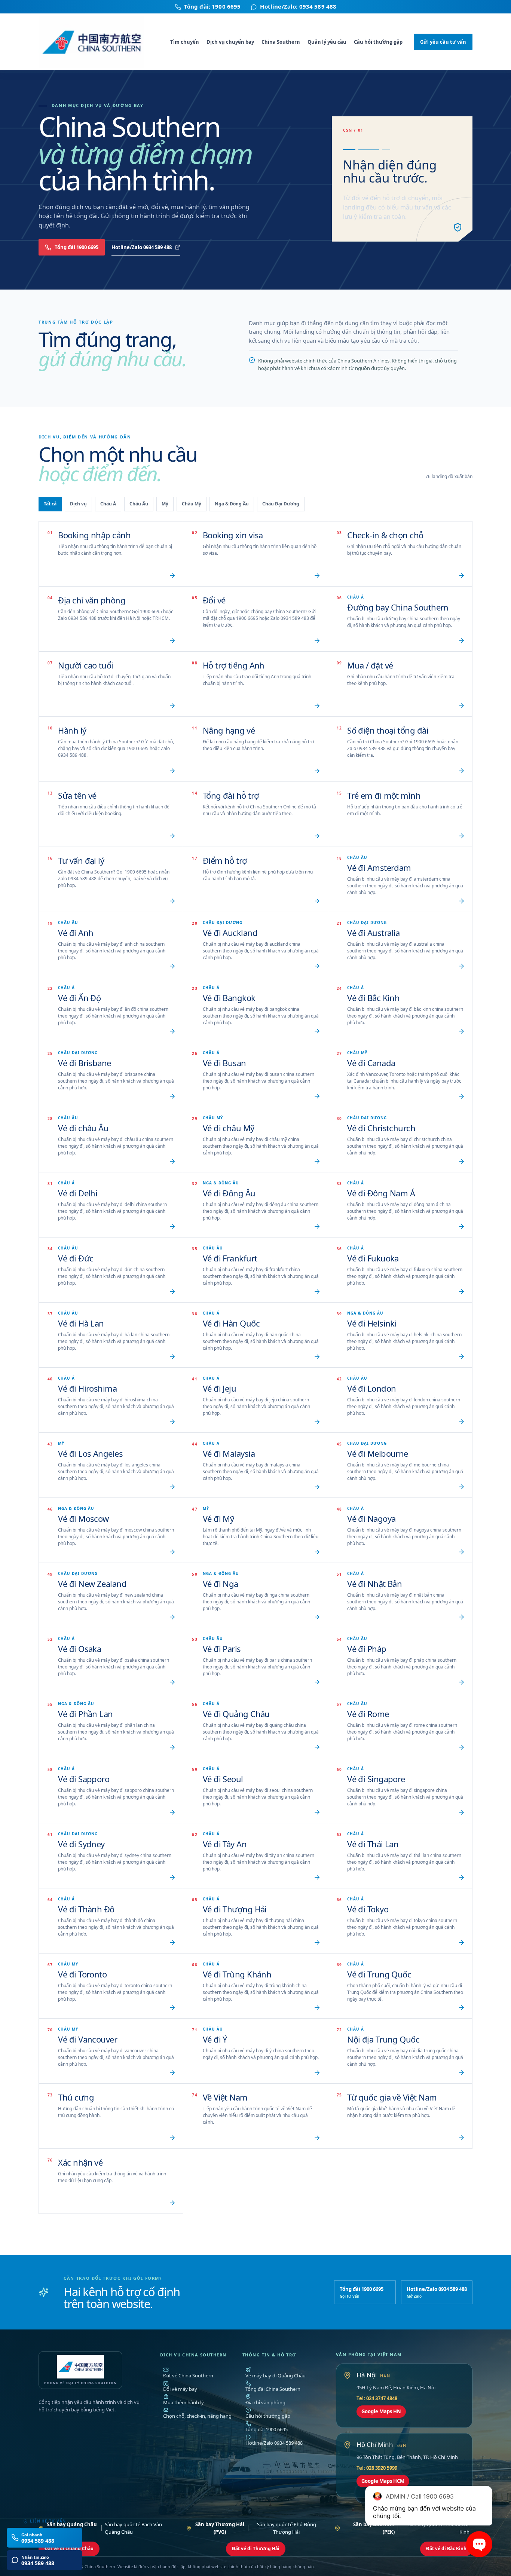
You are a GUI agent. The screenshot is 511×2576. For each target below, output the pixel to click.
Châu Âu (139, 504)
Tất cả (50, 504)
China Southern (281, 42)
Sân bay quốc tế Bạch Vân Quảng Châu (104, 2528)
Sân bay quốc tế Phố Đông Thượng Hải (256, 2528)
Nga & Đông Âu (232, 504)
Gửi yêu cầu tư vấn (443, 42)
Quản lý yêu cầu (327, 42)
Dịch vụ (78, 504)
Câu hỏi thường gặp (378, 42)
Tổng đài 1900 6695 (77, 247)
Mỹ (165, 504)
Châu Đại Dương (281, 504)
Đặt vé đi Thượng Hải (256, 2549)
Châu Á (108, 504)
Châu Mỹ (192, 504)
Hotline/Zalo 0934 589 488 (142, 247)
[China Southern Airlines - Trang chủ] (95, 42)
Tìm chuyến (185, 42)
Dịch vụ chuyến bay (230, 42)
